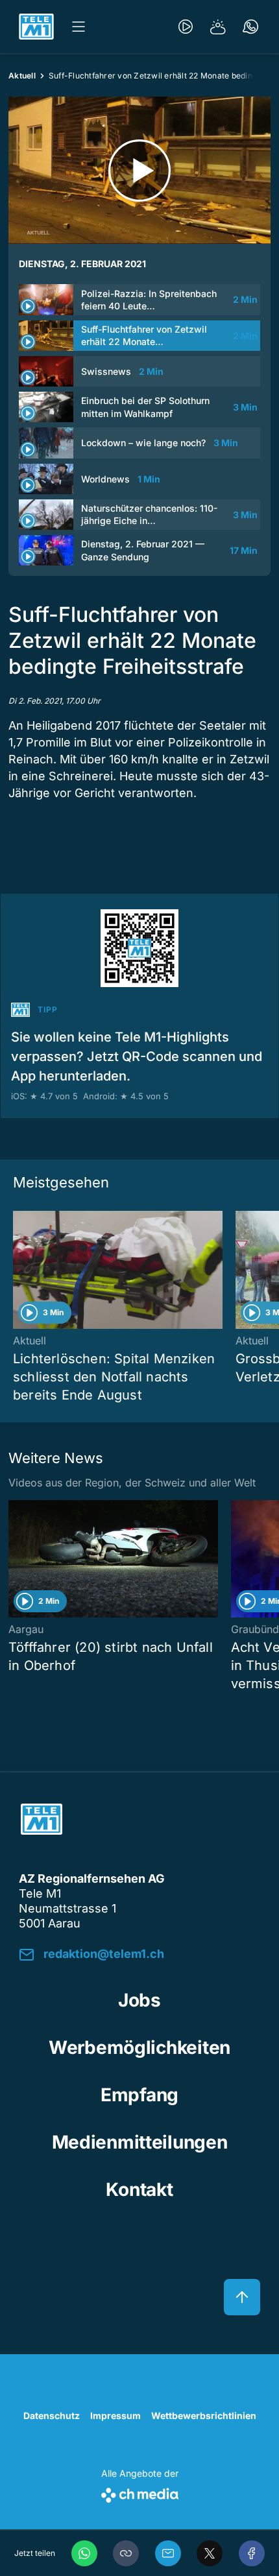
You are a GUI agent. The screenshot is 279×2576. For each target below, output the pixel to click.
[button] (126, 2553)
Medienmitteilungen (140, 2142)
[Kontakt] (250, 27)
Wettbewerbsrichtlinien (204, 2415)
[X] (210, 2553)
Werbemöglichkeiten (139, 2047)
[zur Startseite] (36, 27)
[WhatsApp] (84, 2553)
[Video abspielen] (139, 170)
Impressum (115, 2415)
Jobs (139, 2000)
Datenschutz (52, 2415)
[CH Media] (140, 2493)
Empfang (139, 2095)
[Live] (186, 27)
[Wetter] (218, 27)
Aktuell (22, 76)
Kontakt (139, 2189)
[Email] (168, 2553)
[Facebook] (252, 2553)
